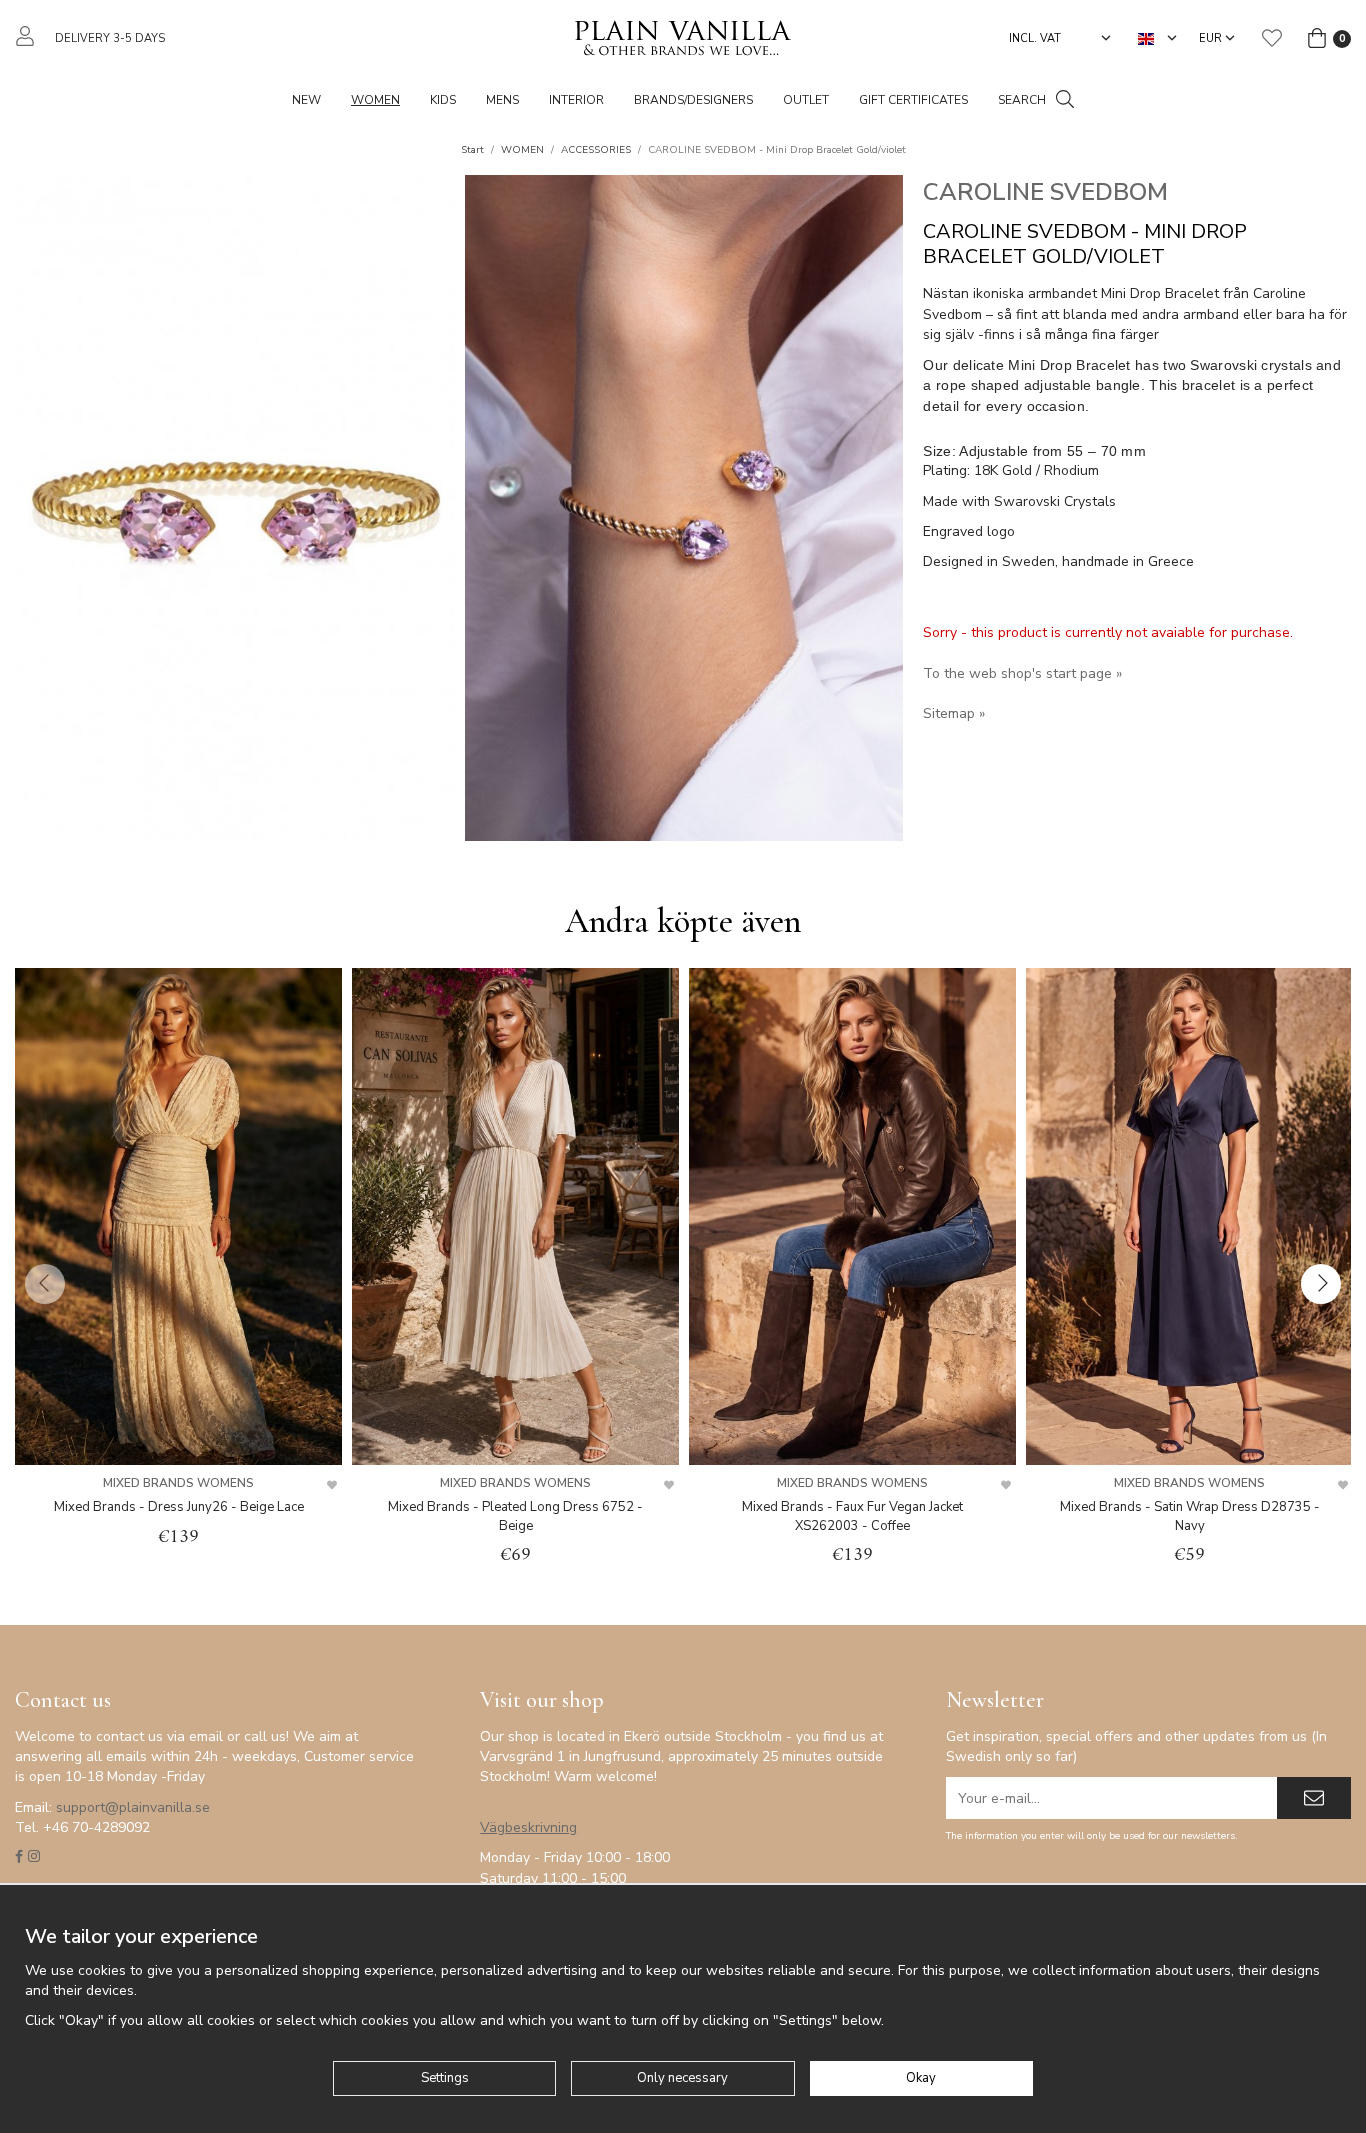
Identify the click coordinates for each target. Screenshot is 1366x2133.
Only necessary (682, 2078)
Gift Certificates (913, 100)
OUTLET (806, 100)
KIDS (443, 100)
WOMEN (375, 100)
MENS (502, 100)
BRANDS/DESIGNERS (693, 100)
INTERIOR (576, 100)
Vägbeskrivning (528, 1827)
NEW (306, 100)
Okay (921, 2078)
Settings (445, 2078)
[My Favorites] (1272, 38)
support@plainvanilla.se (133, 1807)
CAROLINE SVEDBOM (1045, 192)
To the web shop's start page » (1022, 673)
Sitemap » (954, 713)
